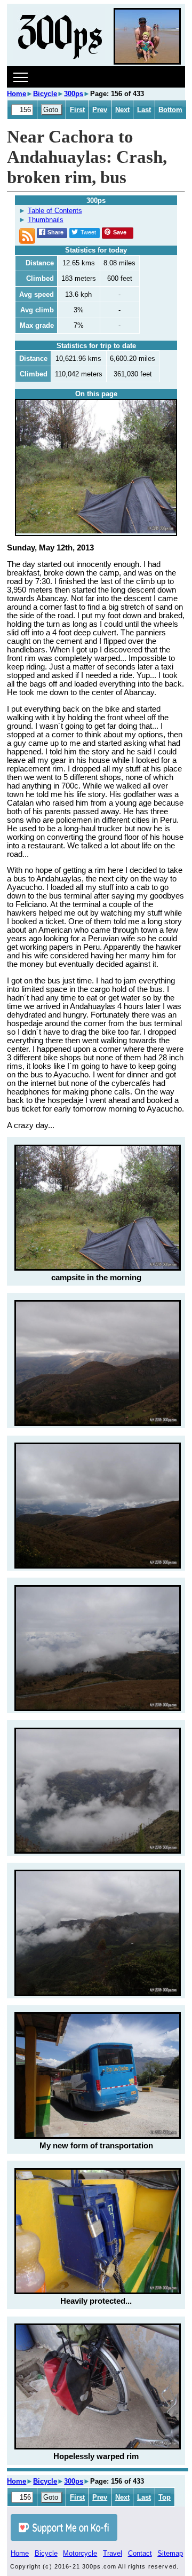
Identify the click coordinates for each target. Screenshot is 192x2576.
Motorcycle (80, 2553)
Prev (100, 110)
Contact (140, 2553)
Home (17, 94)
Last (144, 110)
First (77, 110)
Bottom (170, 110)
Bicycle (45, 94)
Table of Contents (55, 211)
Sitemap (170, 2553)
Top (165, 2497)
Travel (113, 2553)
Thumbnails (46, 220)
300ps (74, 94)
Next (122, 110)
